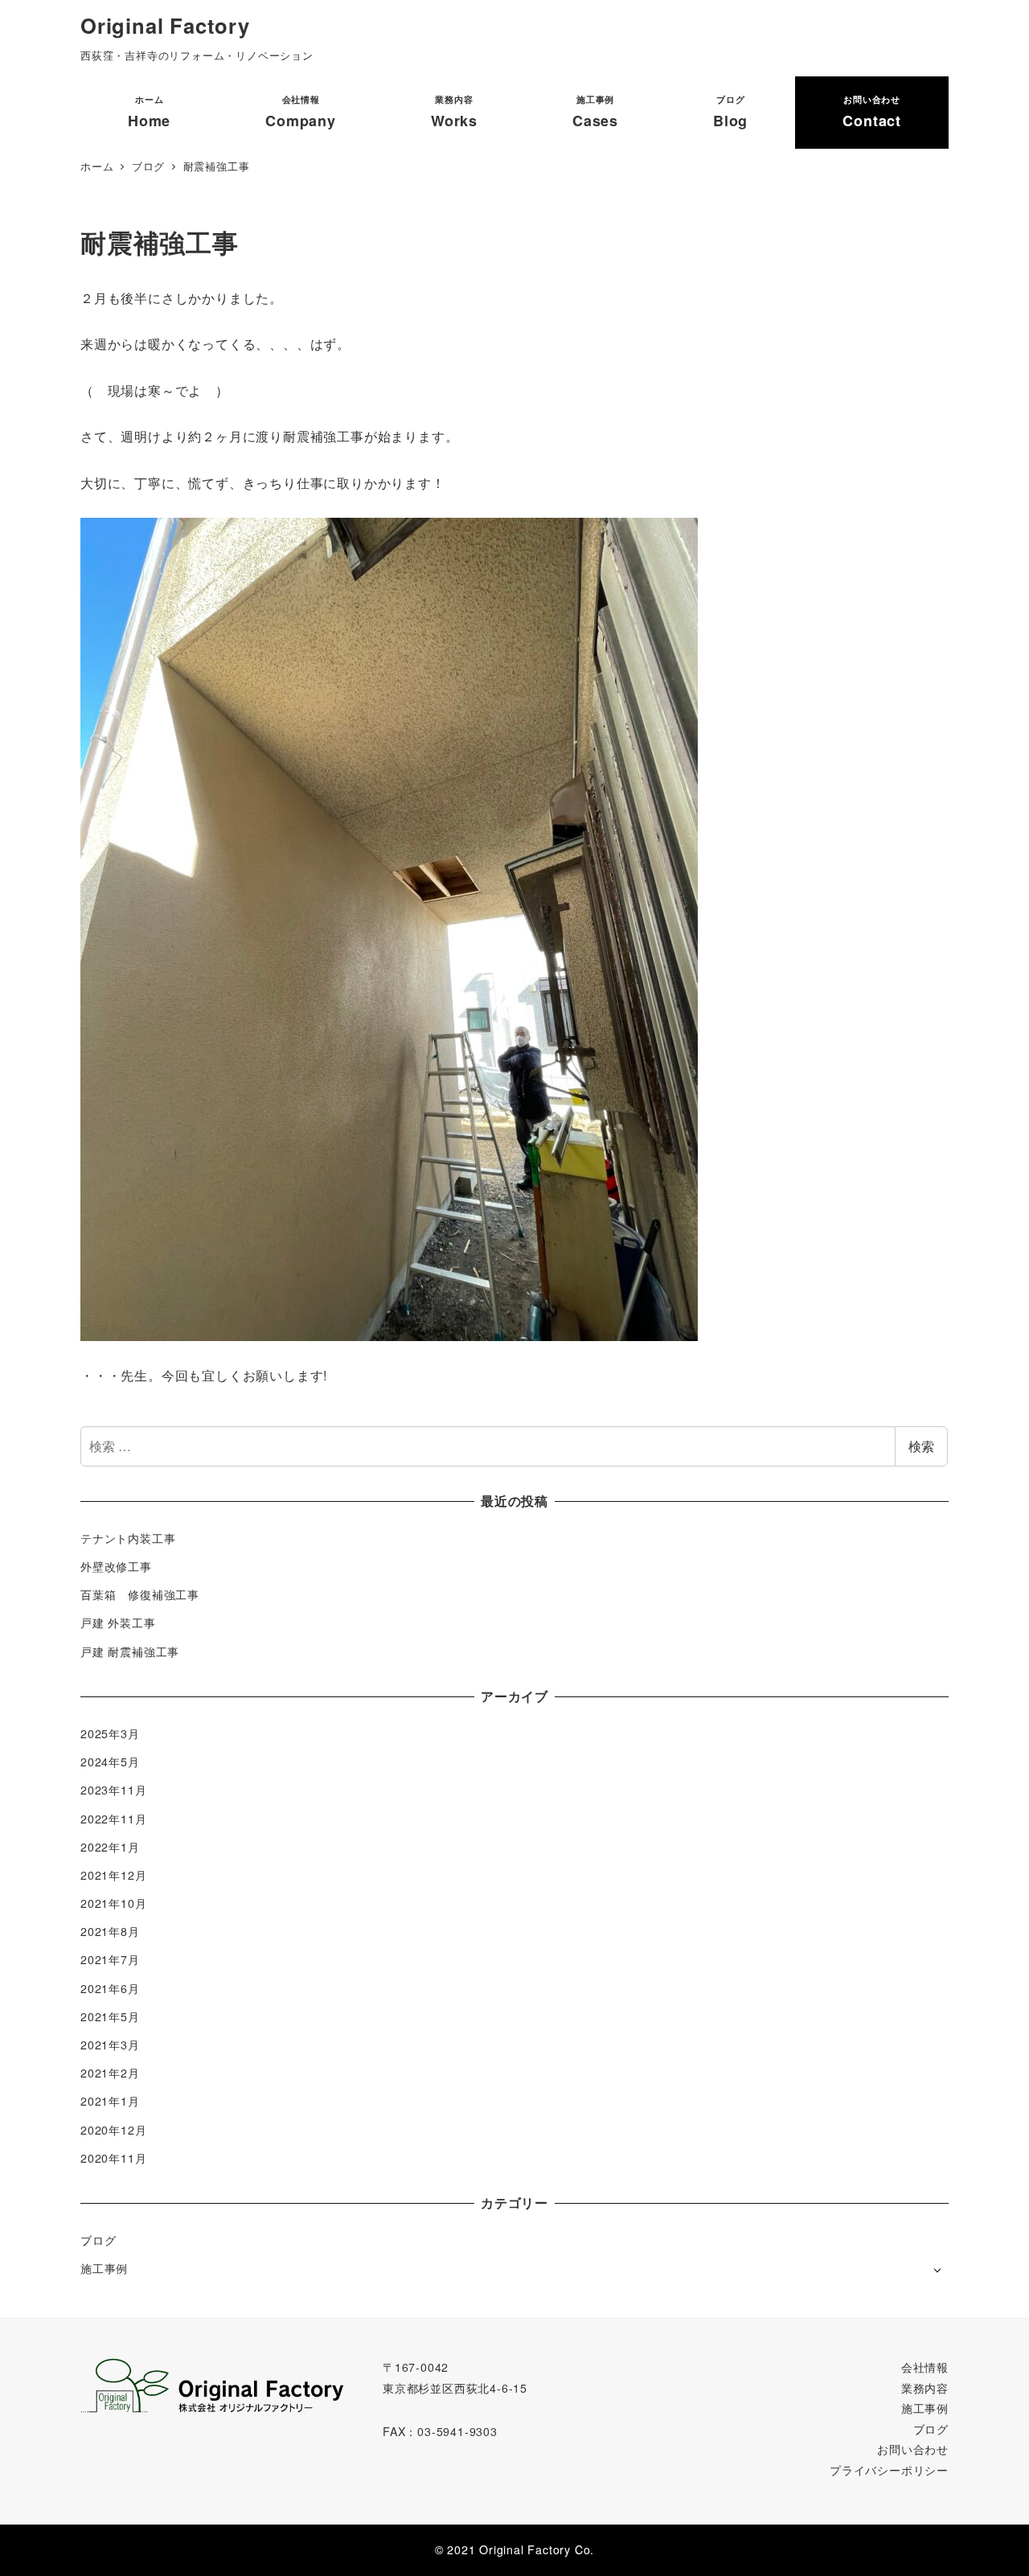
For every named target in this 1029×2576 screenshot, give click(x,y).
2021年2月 (110, 2073)
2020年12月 (113, 2130)
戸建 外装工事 (118, 1622)
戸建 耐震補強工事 (130, 1651)
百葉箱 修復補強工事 (140, 1594)
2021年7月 (110, 1959)
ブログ (98, 2240)
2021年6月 (110, 1988)
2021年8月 (110, 1931)
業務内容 (925, 2388)
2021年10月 (113, 1903)
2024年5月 (110, 1762)
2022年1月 (110, 1847)
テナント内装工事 (128, 1538)
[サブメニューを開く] (937, 2269)
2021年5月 (110, 2016)
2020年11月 (113, 2158)
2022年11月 (113, 1819)
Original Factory (165, 25)
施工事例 (104, 2268)
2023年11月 (113, 1790)
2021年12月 (113, 1875)
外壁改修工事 (116, 1566)
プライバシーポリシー (889, 2470)
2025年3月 (110, 1733)
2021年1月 (110, 2101)
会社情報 (925, 2367)
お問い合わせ (913, 2449)
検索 (921, 1446)
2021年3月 (110, 2045)
